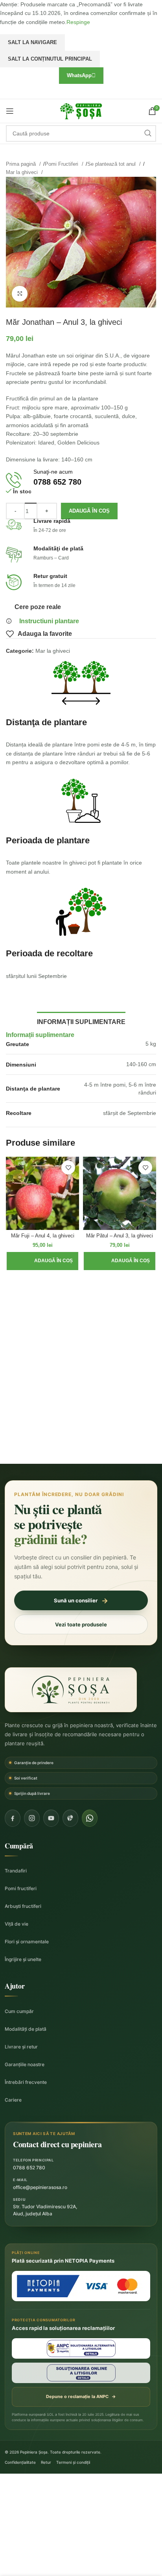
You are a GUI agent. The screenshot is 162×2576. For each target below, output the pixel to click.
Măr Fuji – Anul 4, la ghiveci (43, 1236)
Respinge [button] (78, 22)
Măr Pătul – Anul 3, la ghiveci (120, 1236)
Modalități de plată (26, 2029)
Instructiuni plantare (49, 621)
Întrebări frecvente (26, 2082)
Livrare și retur (21, 2047)
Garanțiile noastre (25, 2064)
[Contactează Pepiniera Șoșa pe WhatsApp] (90, 1818)
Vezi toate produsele (81, 1624)
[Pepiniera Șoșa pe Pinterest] (70, 1818)
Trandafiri (16, 1871)
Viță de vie (17, 1924)
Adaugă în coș (89, 511)
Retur (46, 2462)
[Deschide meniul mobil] (10, 111)
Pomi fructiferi (21, 1888)
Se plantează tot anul (112, 164)
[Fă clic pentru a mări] (20, 294)
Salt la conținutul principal (50, 59)
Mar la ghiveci (23, 172)
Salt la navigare (32, 42)
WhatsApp (79, 75)
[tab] (81, 1021)
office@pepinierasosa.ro (40, 2187)
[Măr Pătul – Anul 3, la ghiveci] (120, 1193)
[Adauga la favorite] (68, 1168)
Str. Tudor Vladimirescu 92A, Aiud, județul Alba (45, 2210)
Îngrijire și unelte (23, 1959)
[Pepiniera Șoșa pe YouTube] (51, 1818)
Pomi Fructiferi (62, 164)
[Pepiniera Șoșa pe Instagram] (32, 1818)
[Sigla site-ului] (81, 111)
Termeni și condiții (73, 2462)
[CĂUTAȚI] (148, 133)
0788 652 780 (29, 2168)
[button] (42, 1261)
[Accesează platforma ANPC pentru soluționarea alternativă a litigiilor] (81, 2348)
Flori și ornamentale (27, 1942)
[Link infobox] (81, 480)
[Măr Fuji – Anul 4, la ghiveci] (42, 1193)
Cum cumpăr (19, 2011)
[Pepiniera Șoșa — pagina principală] (71, 1690)
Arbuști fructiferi (23, 1906)
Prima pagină (22, 164)
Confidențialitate (20, 2462)
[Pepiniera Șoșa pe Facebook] (13, 1818)
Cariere (13, 2100)
